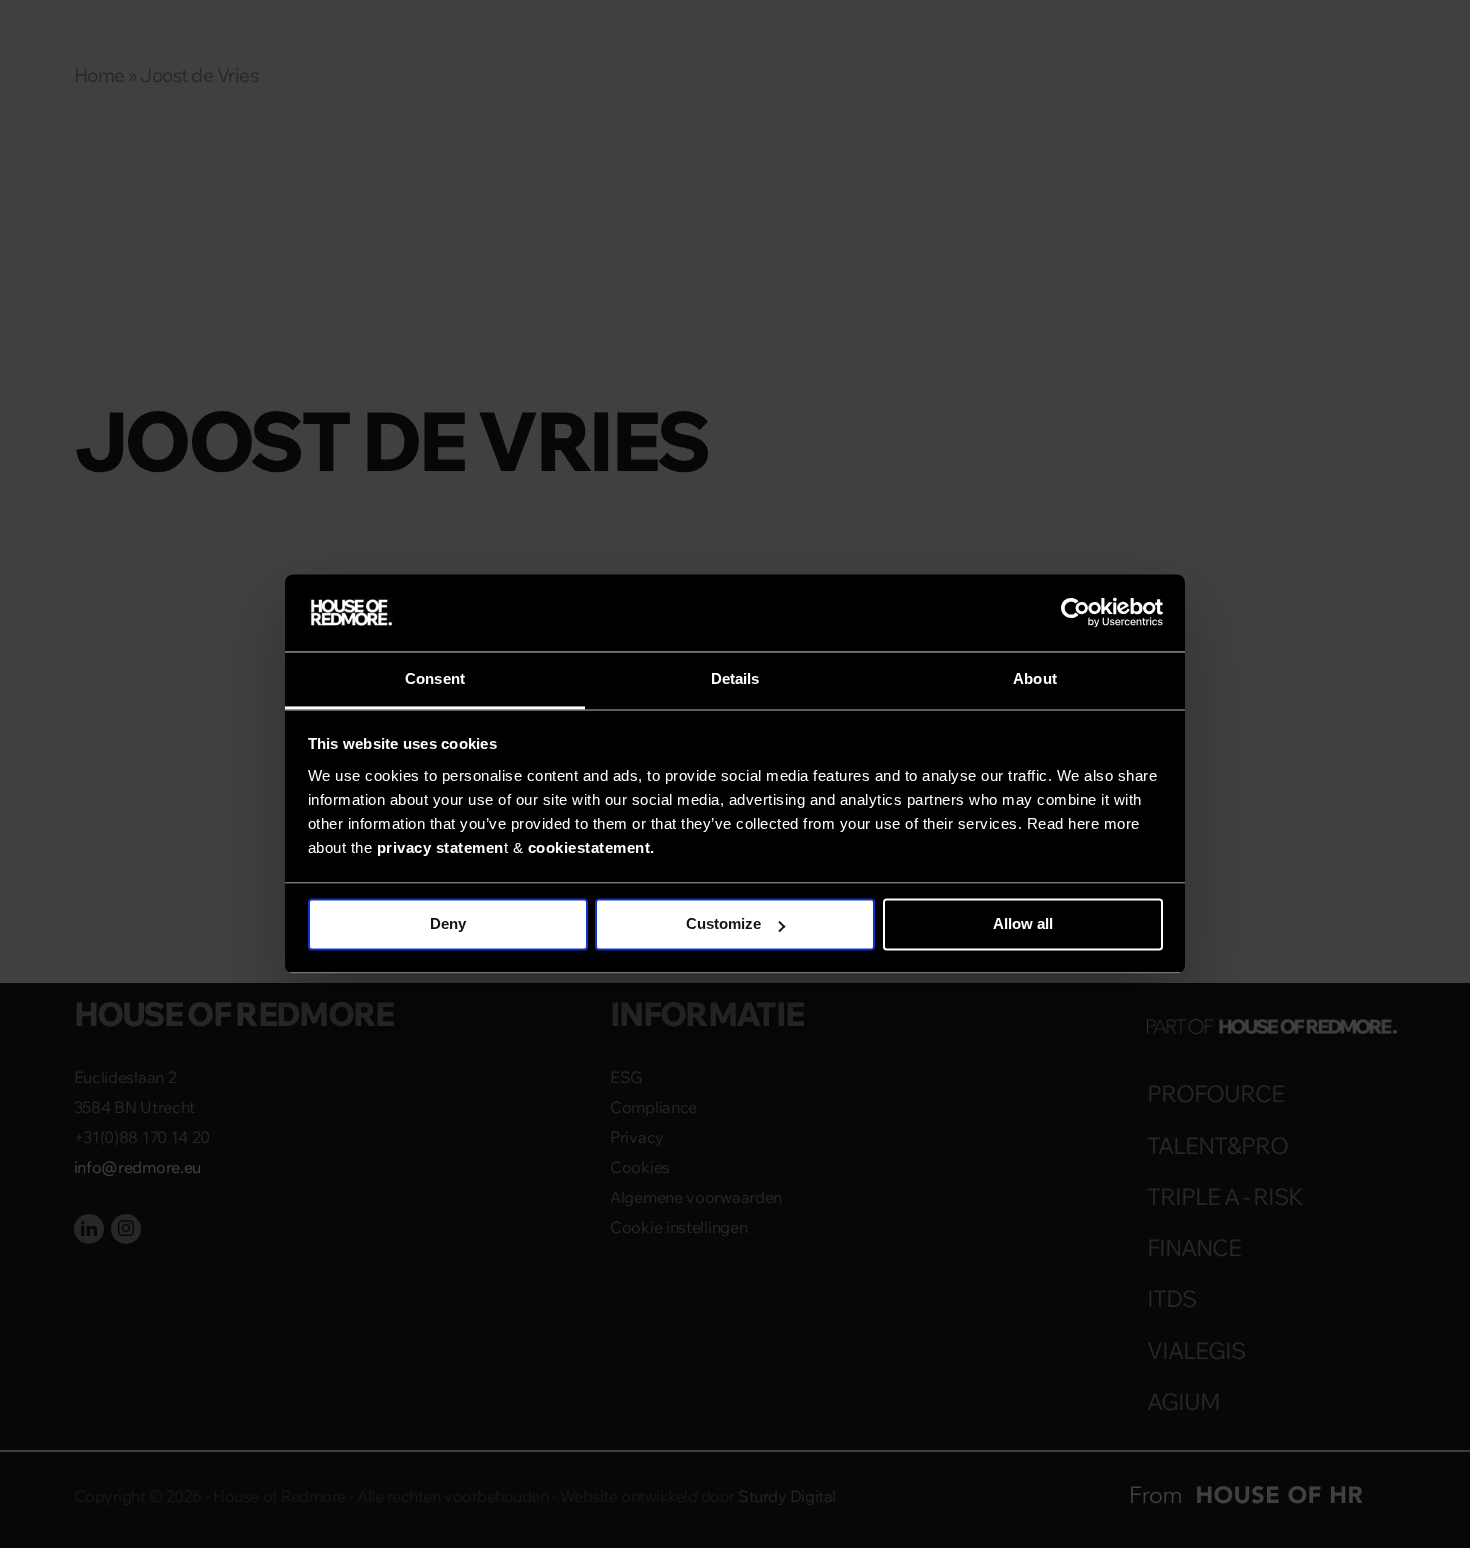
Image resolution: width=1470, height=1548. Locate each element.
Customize (723, 924)
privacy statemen (440, 847)
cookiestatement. (591, 847)
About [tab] (1035, 678)
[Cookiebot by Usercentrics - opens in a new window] (1075, 613)
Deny (448, 924)
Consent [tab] (435, 678)
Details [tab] (735, 678)
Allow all (1023, 924)
